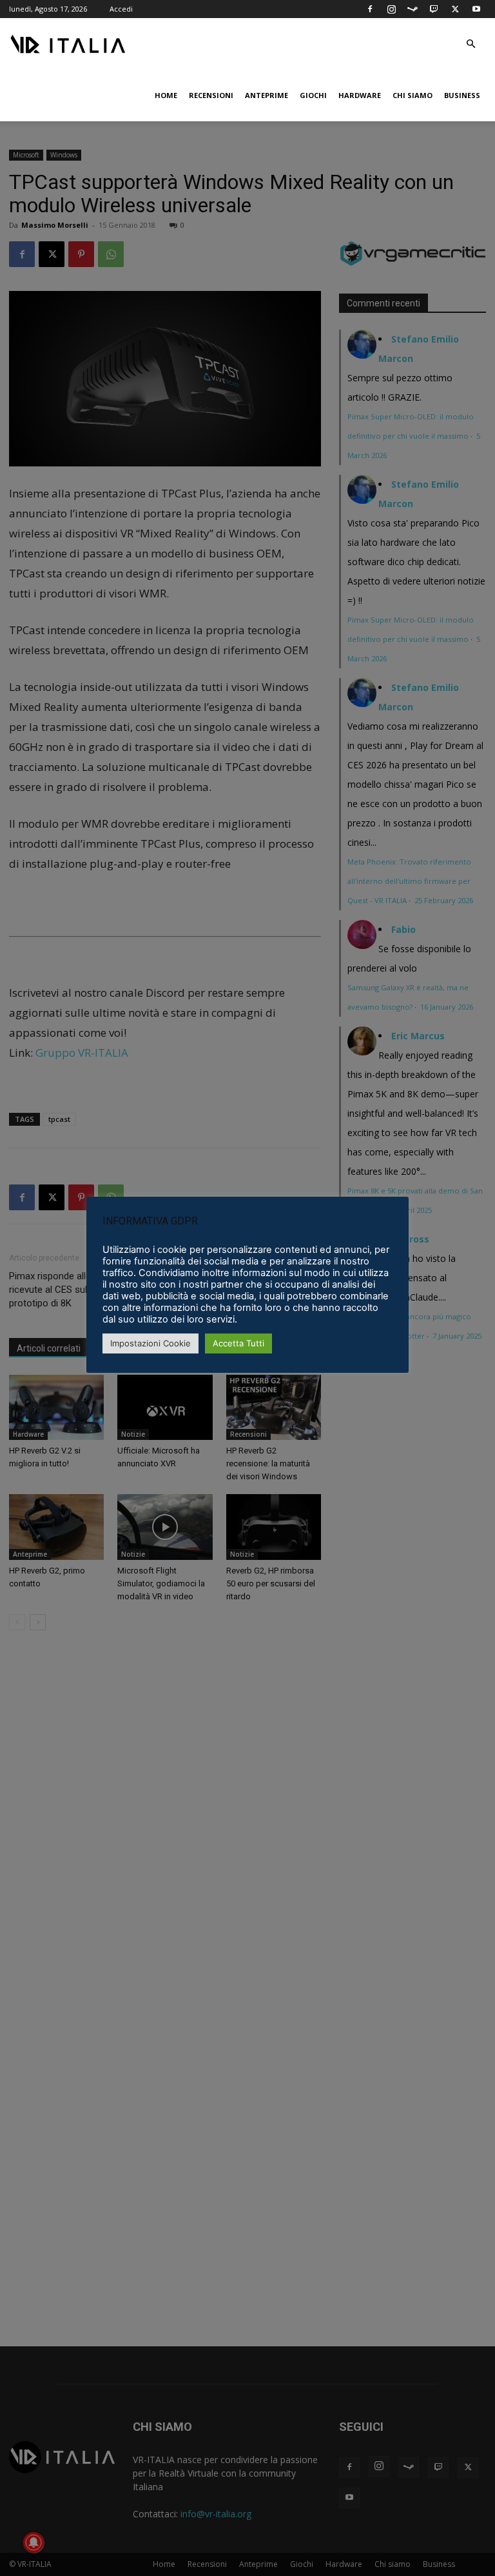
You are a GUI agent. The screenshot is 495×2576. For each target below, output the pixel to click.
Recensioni (211, 95)
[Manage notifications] (34, 2542)
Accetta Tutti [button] (238, 1343)
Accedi (121, 9)
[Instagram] (391, 9)
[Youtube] (476, 9)
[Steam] (412, 9)
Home (166, 95)
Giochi (313, 95)
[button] (471, 44)
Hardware (360, 95)
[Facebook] (370, 9)
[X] (455, 9)
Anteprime (267, 95)
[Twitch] (434, 9)
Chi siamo (412, 95)
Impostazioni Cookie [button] (150, 1343)
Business (462, 95)
